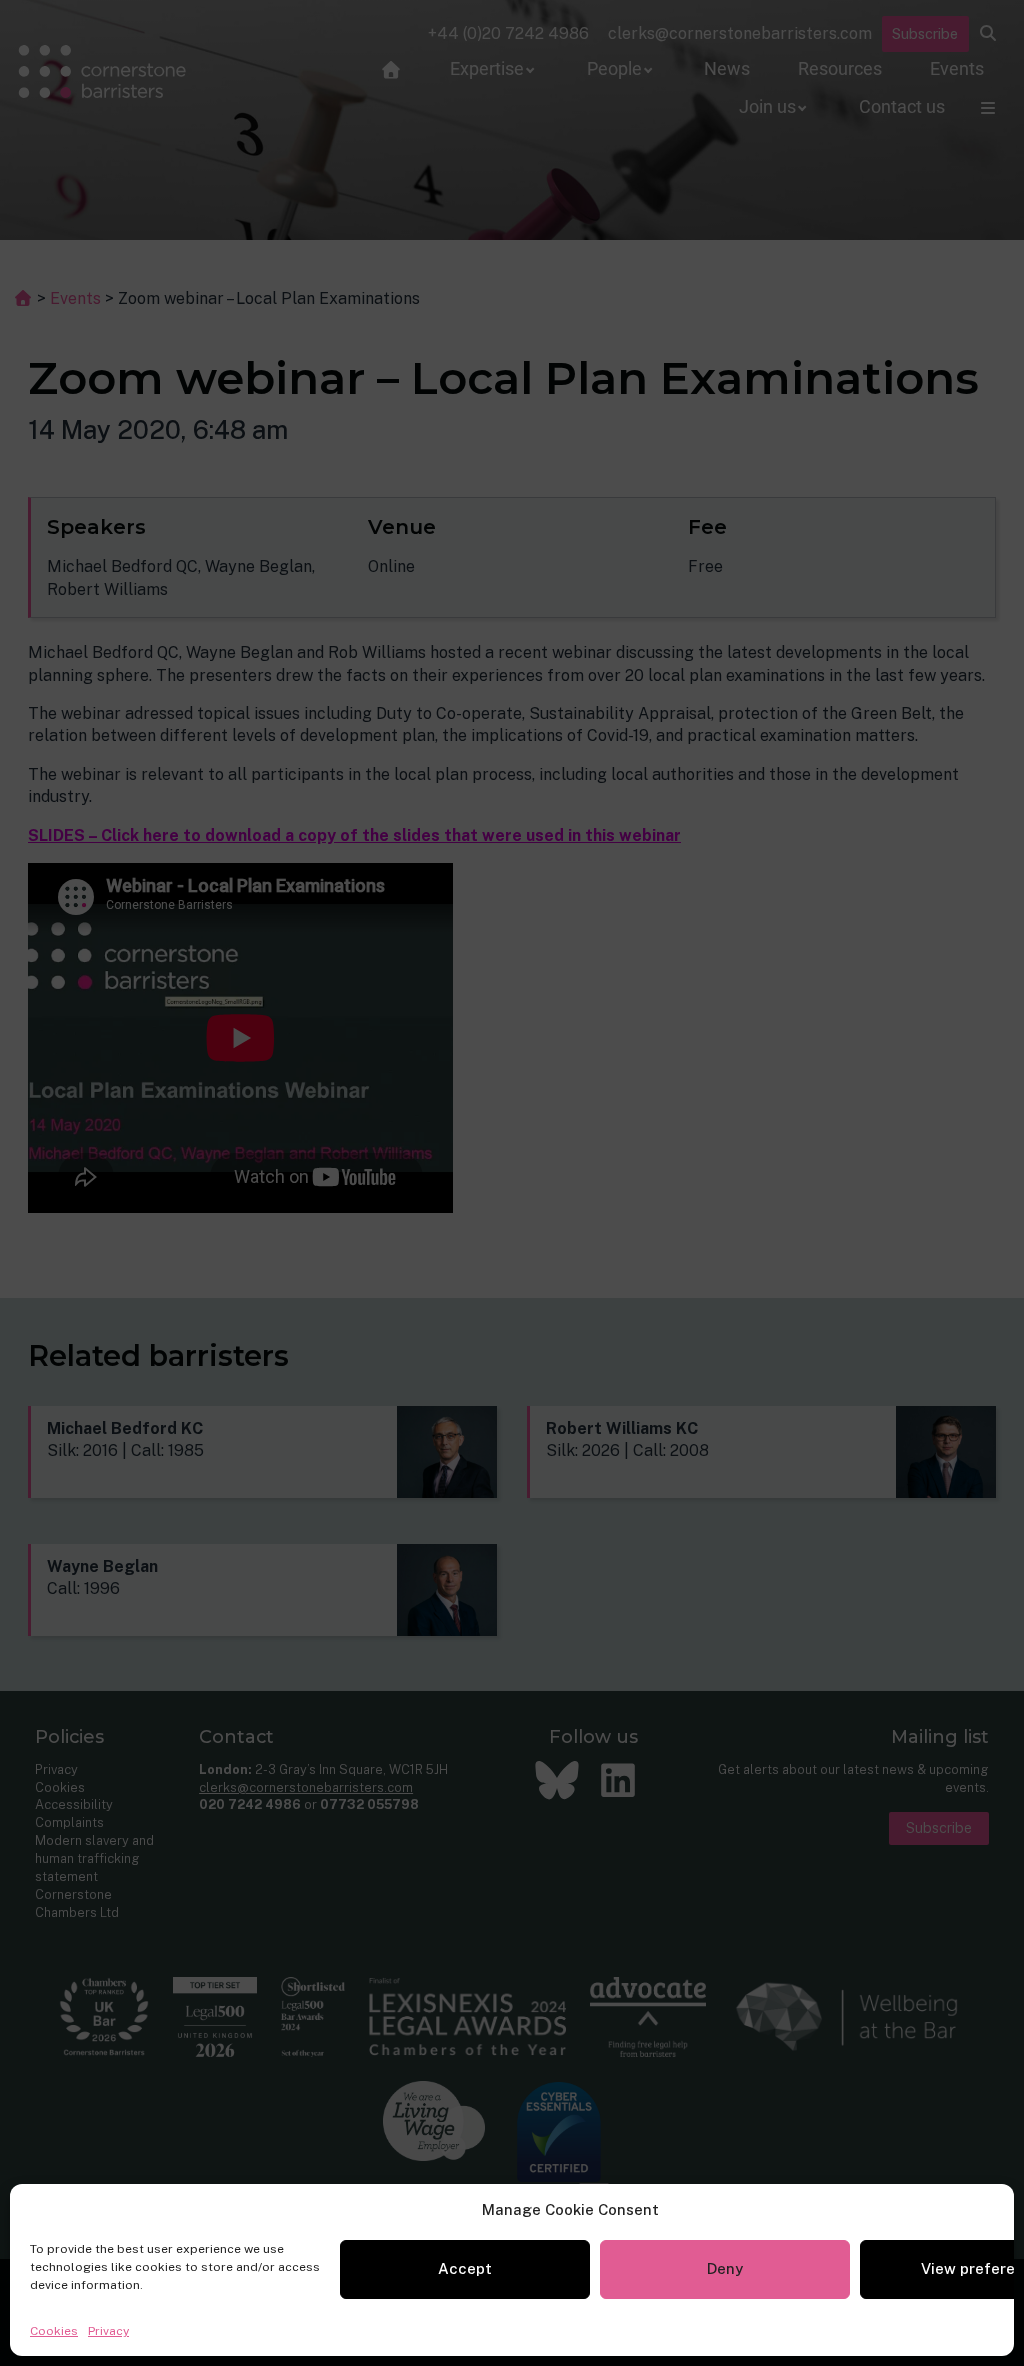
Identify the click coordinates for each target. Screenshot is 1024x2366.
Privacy (108, 2331)
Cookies (54, 2331)
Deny (725, 2268)
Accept (465, 2268)
